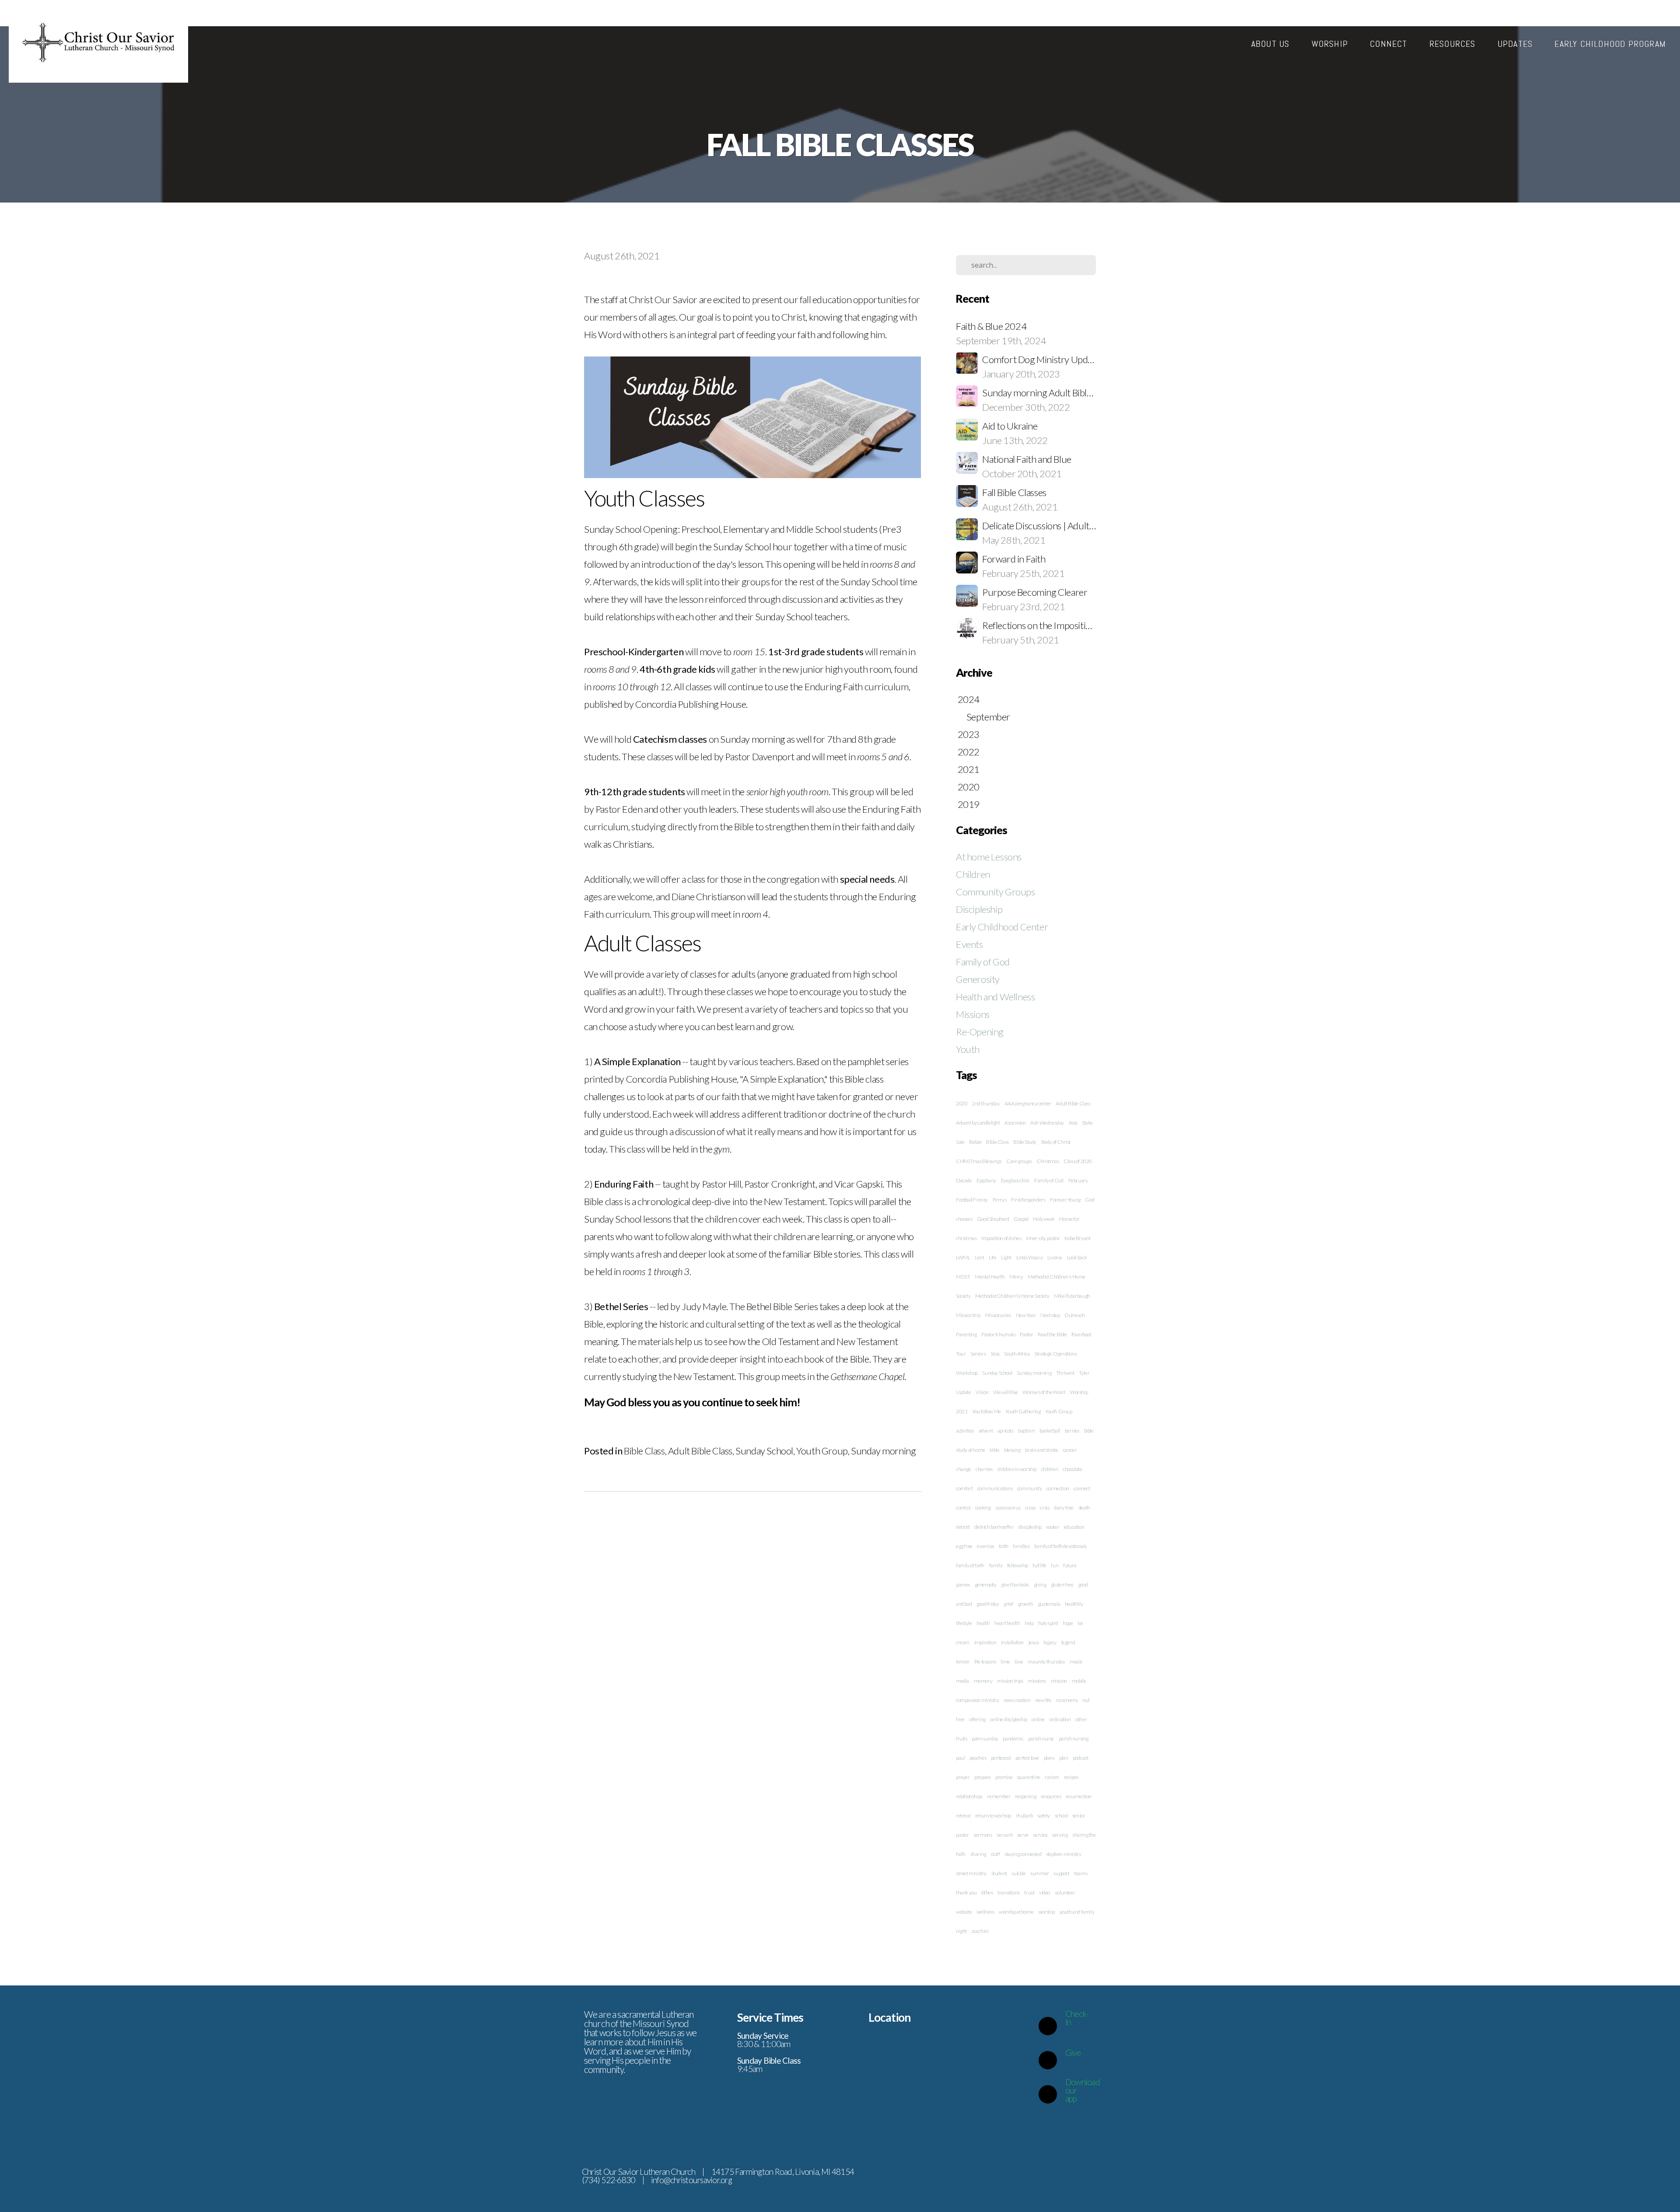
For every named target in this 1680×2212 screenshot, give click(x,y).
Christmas (1048, 1161)
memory (983, 1681)
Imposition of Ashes (1001, 1238)
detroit (963, 1527)
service (1040, 1835)
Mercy (1016, 1277)
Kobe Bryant (1078, 1238)
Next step (1050, 1315)
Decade (964, 1180)
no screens (1067, 1700)
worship (1046, 1912)
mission (1059, 1681)
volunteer (1065, 1892)
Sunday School (764, 1451)
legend (1068, 1642)
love (1019, 1662)
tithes (987, 1892)
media (962, 1681)
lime (1005, 1662)
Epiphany (986, 1180)
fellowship (1018, 1565)
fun (1055, 1565)
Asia (1073, 1123)
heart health (1007, 1623)
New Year (1026, 1315)
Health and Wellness (995, 997)
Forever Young (1065, 1200)
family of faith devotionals (1060, 1546)
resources (1051, 1796)
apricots (1006, 1431)
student (999, 1873)
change (964, 1469)
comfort (964, 1488)
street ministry (971, 1873)
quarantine (1029, 1777)
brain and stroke (1042, 1450)
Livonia (1055, 1257)
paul (960, 1758)
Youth (968, 1049)
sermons (983, 1835)
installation (1012, 1642)
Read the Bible (1052, 1334)
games (963, 1585)
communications (995, 1488)
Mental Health (990, 1277)
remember (999, 1796)
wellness (985, 1912)
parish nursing (1074, 1738)
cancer (1070, 1450)
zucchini (980, 1931)
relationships (969, 1796)
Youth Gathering (1023, 1411)
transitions (1009, 1892)
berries (1072, 1431)
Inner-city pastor (1043, 1238)
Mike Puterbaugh (1072, 1296)
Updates (1517, 44)
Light (1006, 1257)
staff (995, 1854)
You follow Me (987, 1411)
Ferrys (1000, 1200)
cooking (983, 1508)
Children (973, 874)
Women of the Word (1044, 1392)
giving (1040, 1585)
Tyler (1084, 1373)
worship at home (1016, 1912)
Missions (973, 1014)
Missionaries (998, 1315)
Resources (1454, 44)
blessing (1012, 1450)
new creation (1017, 1700)
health (983, 1623)
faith (1004, 1546)
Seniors (978, 1354)
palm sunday (985, 1738)
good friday (988, 1604)
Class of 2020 (1078, 1161)
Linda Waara (1030, 1257)
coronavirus (1008, 1508)
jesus (1034, 1642)
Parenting (966, 1334)
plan (1064, 1758)
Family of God (983, 962)
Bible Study (1025, 1142)
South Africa (1017, 1354)
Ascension (1015, 1123)
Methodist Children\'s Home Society (1012, 1296)
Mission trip (968, 1315)
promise (1004, 1777)
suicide (1018, 1873)
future (1070, 1565)
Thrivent (1065, 1373)
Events (969, 944)
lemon (963, 1662)
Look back (1077, 1257)
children (1050, 1469)
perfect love (1027, 1758)
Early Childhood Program (1610, 44)
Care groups (1019, 1161)
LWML (963, 1257)
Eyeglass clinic (1015, 1180)
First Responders (1028, 1200)
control (963, 1508)
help (1029, 1623)
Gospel (1021, 1219)
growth (1026, 1604)
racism (1052, 1777)
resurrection (1079, 1796)
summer (1040, 1873)
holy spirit (1048, 1623)
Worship (1331, 44)
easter (1053, 1527)
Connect (1390, 44)
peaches (978, 1758)
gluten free (1062, 1585)
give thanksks (1015, 1585)
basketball (1050, 1431)
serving (1060, 1835)
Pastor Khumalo (998, 1334)
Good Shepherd (993, 1219)
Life (992, 1257)
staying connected (1023, 1854)
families (1021, 1546)
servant (1004, 1835)
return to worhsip (993, 1815)
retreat (963, 1815)
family (996, 1565)
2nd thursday (986, 1103)
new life (1043, 1700)
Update (964, 1392)
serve (1023, 1835)
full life (1039, 1565)
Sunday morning (883, 1451)
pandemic (1013, 1738)
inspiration (985, 1642)
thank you (966, 1892)
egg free (964, 1546)
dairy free (1064, 1508)
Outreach (1075, 1315)
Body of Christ (1056, 1142)
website (964, 1912)
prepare (982, 1777)
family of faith (970, 1565)
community (1029, 1488)
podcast (1080, 1758)
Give (1073, 2053)
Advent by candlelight (978, 1123)
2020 (962, 1103)
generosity (986, 1585)
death (1084, 1508)
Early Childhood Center (1002, 927)
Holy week (1044, 1219)
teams (1081, 1873)
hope (1068, 1623)
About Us (1272, 44)
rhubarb (1024, 1815)
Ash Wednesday (1047, 1123)
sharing (978, 1854)
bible (994, 1450)
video (1045, 1892)
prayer (963, 1777)
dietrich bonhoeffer (994, 1527)
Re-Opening (980, 1032)
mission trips (1010, 1681)
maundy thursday (1046, 1662)
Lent (979, 1257)
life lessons (985, 1662)
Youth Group (822, 1451)
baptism (1026, 1431)
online (1038, 1719)
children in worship (1017, 1469)
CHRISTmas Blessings (979, 1161)
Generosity (978, 979)
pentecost (1001, 1758)
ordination (1060, 1719)
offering (977, 1719)
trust (1029, 1892)
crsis (1045, 1508)
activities (965, 1431)
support (1061, 1873)
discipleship (1030, 1527)
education (1074, 1527)
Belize (975, 1142)
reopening (1025, 1796)
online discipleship (1008, 1719)
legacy (1050, 1642)
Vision (982, 1392)
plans (1049, 1758)
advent (986, 1431)
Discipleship (979, 909)
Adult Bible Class (700, 1451)
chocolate (1072, 1469)
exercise (985, 1546)
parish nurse (1041, 1738)
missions (1037, 1681)
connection (1058, 1488)
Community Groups (996, 892)
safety (1044, 1815)
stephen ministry (1064, 1854)
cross (1030, 1508)
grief (1008, 1604)
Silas (995, 1354)
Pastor (1027, 1334)
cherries (984, 1469)
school (1061, 1815)
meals (1076, 1662)
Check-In (1077, 2018)
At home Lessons (989, 857)
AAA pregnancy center (1028, 1103)
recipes (1071, 1777)
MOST (963, 1277)
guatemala (1049, 1604)
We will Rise (1005, 1392)
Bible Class (644, 1451)
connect (1082, 1488)
